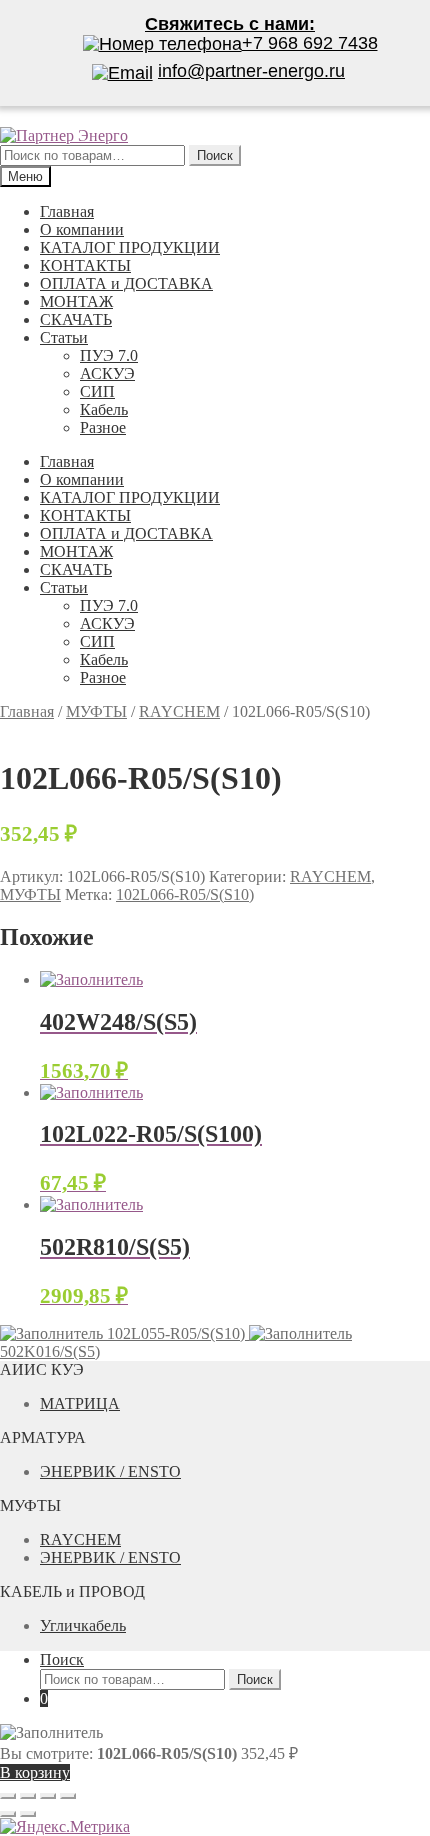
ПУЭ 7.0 (109, 355)
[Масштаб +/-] (68, 1796)
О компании (82, 229)
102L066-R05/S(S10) (185, 894)
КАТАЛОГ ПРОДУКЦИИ (130, 247)
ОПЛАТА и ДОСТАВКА (126, 283)
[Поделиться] (28, 1796)
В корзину (35, 1772)
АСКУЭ (107, 373)
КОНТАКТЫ (85, 265)
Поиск (62, 1659)
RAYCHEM (179, 711)
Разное (103, 427)
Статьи (64, 337)
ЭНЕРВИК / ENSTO (110, 1471)
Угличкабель (83, 1625)
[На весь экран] (48, 1796)
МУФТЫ (96, 711)
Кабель (104, 409)
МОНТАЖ (76, 301)
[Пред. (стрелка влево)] (8, 1814)
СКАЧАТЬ (76, 319)
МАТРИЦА (80, 1403)
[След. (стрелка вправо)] (28, 1814)
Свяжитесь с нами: (230, 24)
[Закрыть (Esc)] (8, 1796)
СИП (97, 391)
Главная (67, 211)
